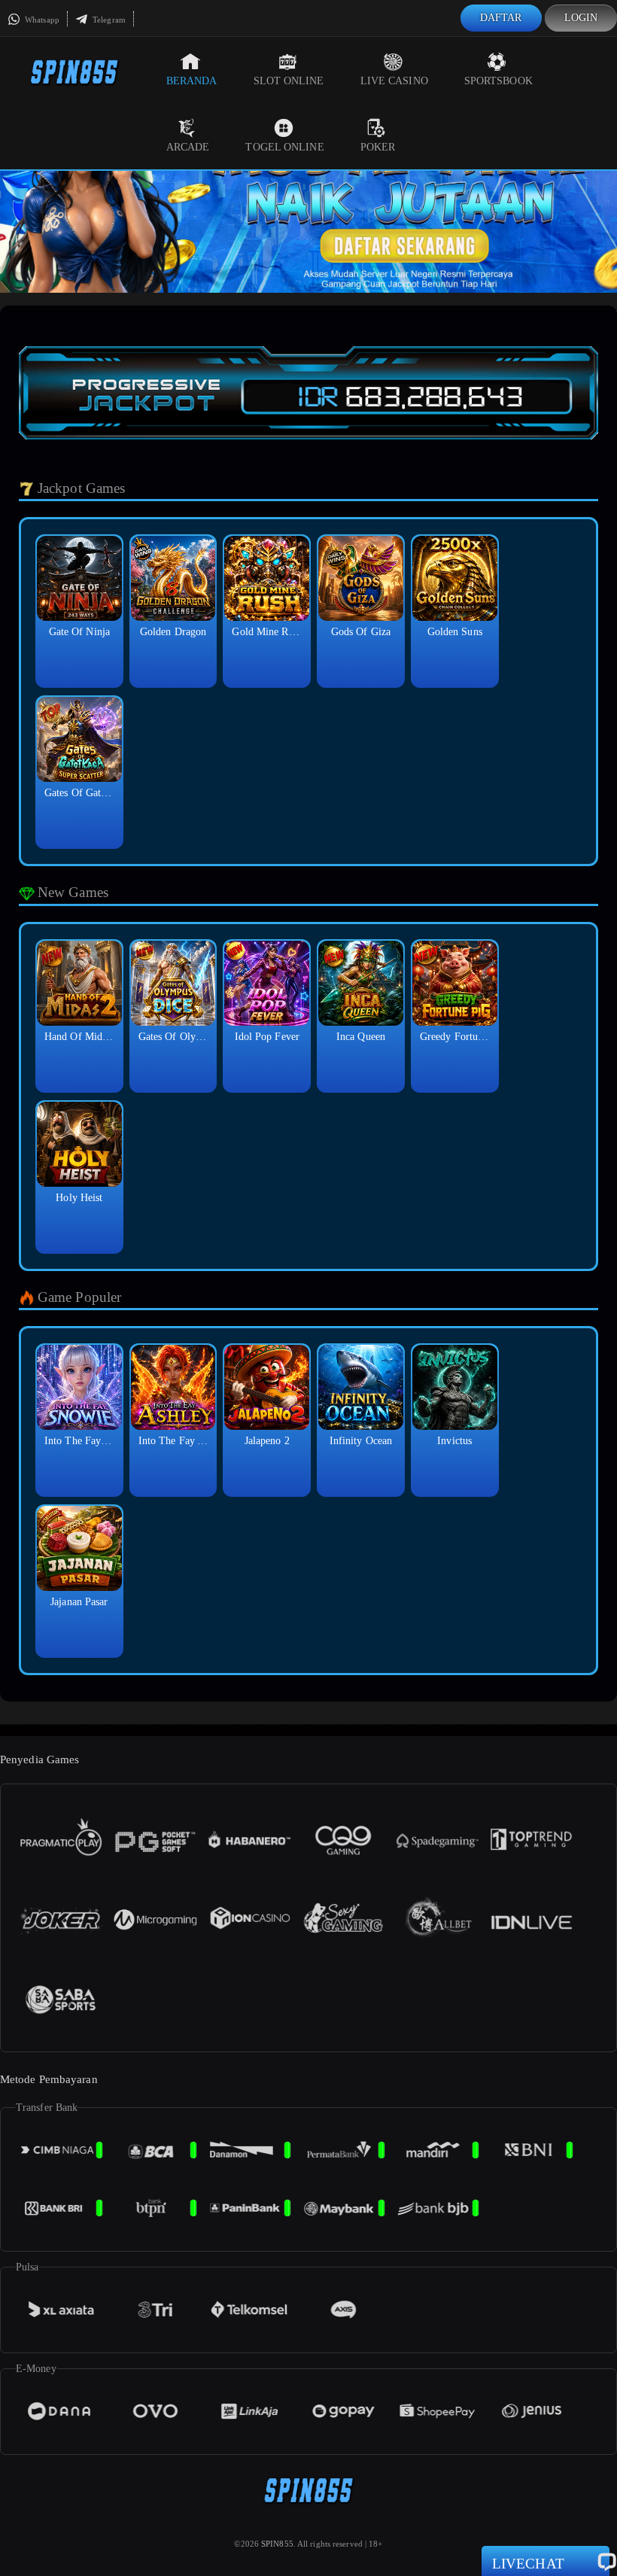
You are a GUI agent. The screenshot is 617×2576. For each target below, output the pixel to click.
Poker (378, 147)
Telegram (108, 20)
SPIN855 (277, 2544)
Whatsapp (41, 20)
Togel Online (284, 147)
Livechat (528, 2564)
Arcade (188, 147)
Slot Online (289, 81)
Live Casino (394, 81)
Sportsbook (498, 81)
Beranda (192, 81)
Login (581, 18)
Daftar (501, 18)
